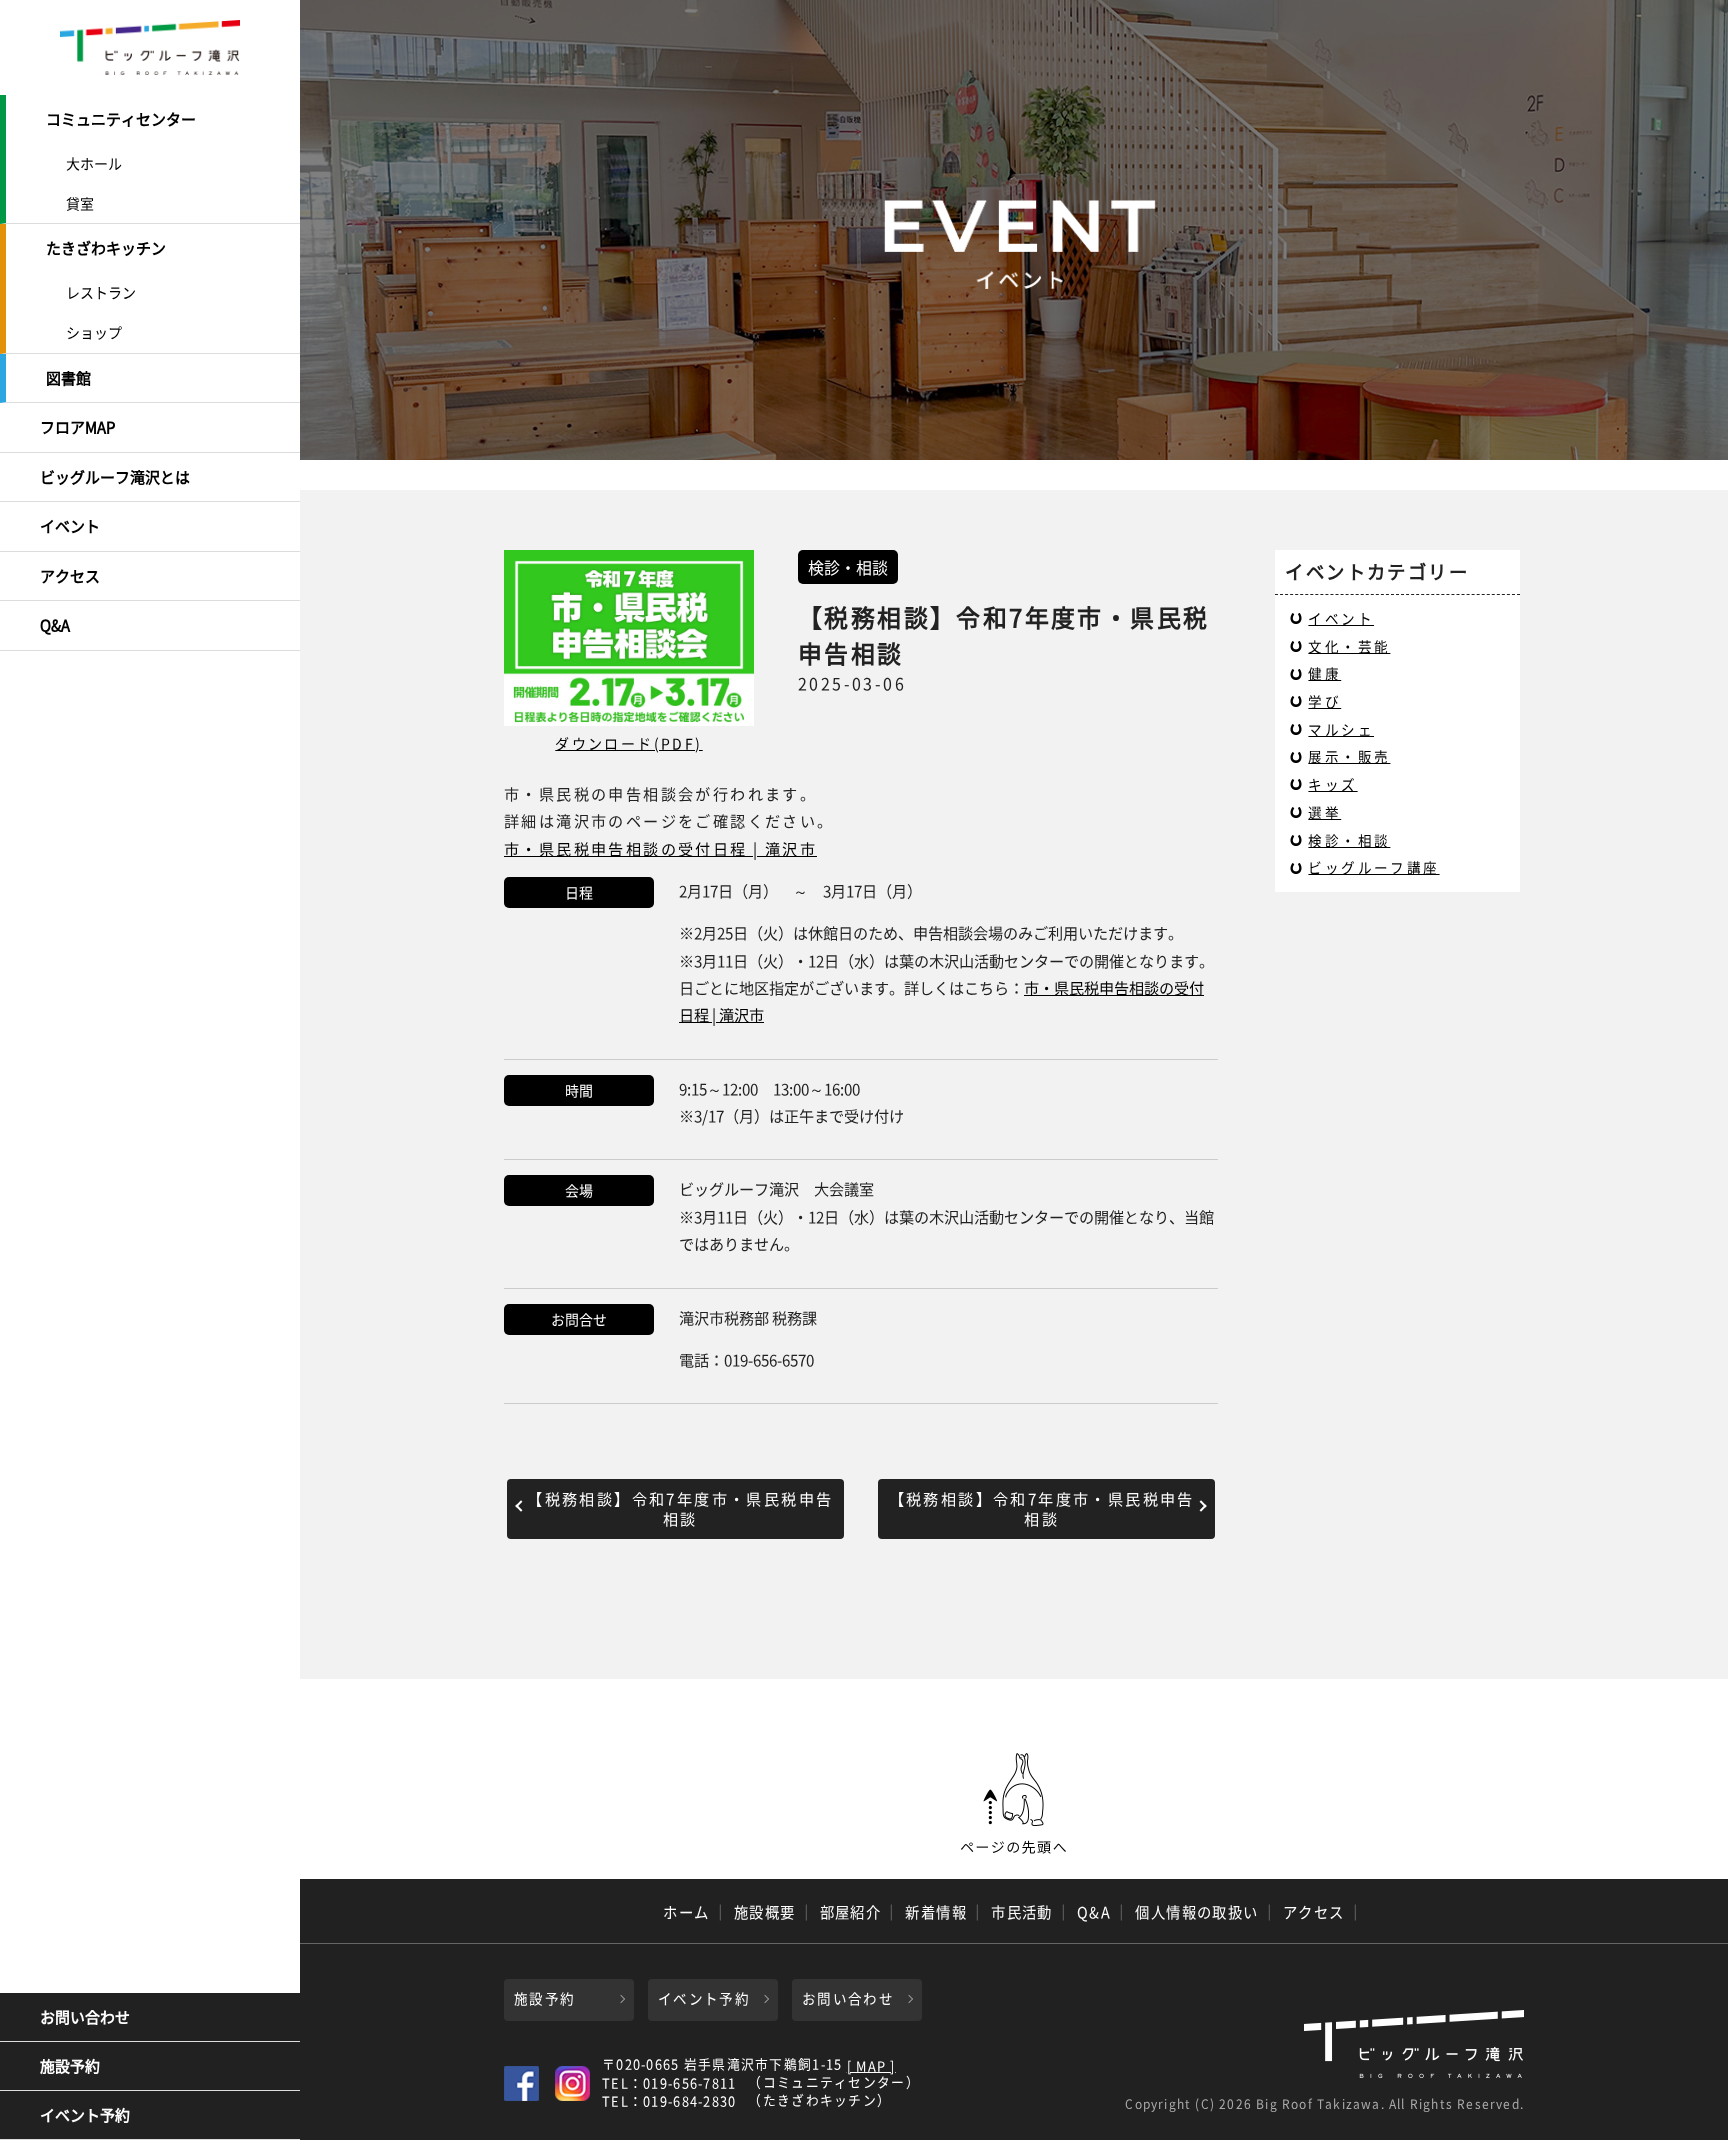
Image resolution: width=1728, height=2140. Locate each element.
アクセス (70, 576)
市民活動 (1022, 1912)
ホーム (686, 1912)
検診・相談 (1349, 840)
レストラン (101, 292)
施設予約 (70, 2066)
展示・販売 (1349, 756)
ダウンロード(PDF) (628, 743)
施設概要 (765, 1912)
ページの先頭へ (1014, 1804)
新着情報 (936, 1912)
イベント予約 (85, 2115)
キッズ (1332, 784)
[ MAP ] (871, 2066)
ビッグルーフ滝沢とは (115, 477)
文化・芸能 (1349, 646)
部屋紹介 (851, 1912)
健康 (1324, 673)
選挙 (1324, 812)
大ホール (94, 163)
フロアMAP (77, 427)
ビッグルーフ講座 (1373, 867)
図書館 (68, 378)
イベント (70, 526)
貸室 (80, 203)
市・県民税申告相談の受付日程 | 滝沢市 (660, 848)
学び (1324, 701)
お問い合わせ (85, 2017)
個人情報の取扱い (1197, 1912)
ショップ (94, 332)
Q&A (55, 625)
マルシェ (1341, 729)
